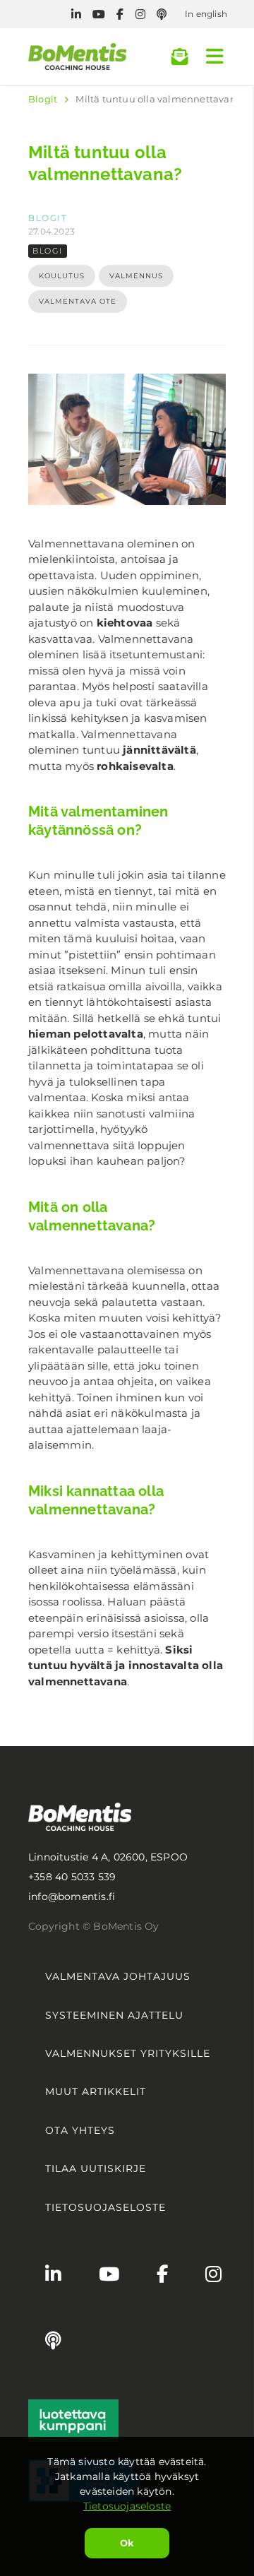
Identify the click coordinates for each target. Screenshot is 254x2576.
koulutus (62, 276)
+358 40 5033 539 (72, 1877)
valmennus (136, 276)
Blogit (43, 99)
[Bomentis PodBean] (162, 14)
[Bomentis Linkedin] (76, 14)
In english (206, 14)
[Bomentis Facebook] (120, 14)
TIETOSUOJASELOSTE (105, 2207)
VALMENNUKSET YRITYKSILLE (128, 2053)
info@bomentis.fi (72, 1897)
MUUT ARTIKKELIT (96, 2091)
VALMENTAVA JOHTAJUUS (118, 1976)
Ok (127, 2543)
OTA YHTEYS (80, 2130)
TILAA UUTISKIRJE (96, 2168)
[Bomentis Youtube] (99, 14)
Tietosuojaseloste (127, 2506)
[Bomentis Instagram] (140, 14)
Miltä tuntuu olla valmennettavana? (161, 99)
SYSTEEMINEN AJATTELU (114, 2015)
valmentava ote (78, 301)
